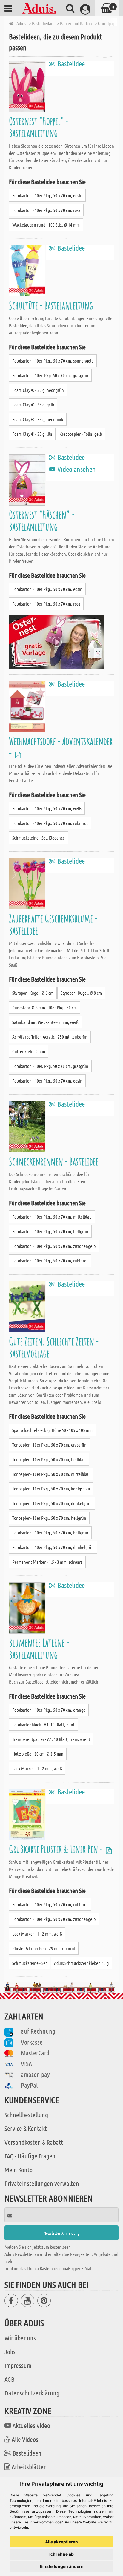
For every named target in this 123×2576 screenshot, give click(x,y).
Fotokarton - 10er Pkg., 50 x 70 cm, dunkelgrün (53, 1547)
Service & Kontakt (26, 2128)
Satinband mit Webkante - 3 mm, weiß (45, 1022)
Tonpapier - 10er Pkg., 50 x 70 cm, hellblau (49, 1459)
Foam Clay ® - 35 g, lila (32, 434)
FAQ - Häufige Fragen (30, 2156)
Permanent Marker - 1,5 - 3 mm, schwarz (47, 1562)
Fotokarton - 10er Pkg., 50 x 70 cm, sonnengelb (53, 361)
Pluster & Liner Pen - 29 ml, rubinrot (44, 1948)
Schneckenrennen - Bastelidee (54, 1161)
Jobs (10, 2352)
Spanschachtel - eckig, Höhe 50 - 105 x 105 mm (52, 1430)
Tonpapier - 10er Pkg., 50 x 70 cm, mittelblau (51, 1474)
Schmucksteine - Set (30, 1963)
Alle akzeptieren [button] (61, 2542)
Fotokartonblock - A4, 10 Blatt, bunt (43, 1724)
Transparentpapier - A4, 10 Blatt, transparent (51, 1739)
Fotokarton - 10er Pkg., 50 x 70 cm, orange (49, 1710)
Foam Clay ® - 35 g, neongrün (38, 390)
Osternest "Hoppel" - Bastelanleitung (39, 127)
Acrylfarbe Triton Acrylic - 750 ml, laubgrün (50, 1037)
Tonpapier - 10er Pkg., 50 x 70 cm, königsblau (51, 1489)
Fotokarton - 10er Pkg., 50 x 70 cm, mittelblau (52, 1217)
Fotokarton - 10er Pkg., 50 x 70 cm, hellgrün (50, 1231)
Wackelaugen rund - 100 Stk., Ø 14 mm (46, 225)
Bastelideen (27, 2453)
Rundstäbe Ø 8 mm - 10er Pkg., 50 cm (44, 1007)
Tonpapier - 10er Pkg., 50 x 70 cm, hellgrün (49, 1518)
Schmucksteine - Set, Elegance (39, 838)
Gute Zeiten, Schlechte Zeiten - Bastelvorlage (54, 1347)
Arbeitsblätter (29, 2467)
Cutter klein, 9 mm (29, 1051)
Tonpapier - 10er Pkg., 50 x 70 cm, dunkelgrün (52, 1503)
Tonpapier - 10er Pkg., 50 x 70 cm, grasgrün (49, 1445)
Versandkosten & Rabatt (34, 2142)
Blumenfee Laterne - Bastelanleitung (39, 1648)
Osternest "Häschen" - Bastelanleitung (42, 520)
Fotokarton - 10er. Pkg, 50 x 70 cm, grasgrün (50, 375)
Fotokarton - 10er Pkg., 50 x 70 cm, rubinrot (50, 823)
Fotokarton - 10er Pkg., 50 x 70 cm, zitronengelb (54, 1246)
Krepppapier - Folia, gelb (81, 434)
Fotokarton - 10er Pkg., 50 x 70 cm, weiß (47, 808)
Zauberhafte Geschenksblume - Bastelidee (53, 924)
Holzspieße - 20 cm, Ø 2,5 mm (38, 1754)
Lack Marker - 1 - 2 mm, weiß (37, 1768)
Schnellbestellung (26, 2115)
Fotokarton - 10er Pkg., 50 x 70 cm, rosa (46, 210)
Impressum (18, 2365)
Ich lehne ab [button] (61, 2554)
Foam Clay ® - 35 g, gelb (33, 405)
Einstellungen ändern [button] (62, 2566)
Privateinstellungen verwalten (42, 2183)
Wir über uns (20, 2338)
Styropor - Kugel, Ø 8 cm (81, 993)
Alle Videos (25, 2439)
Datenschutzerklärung (32, 2393)
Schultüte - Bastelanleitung (51, 305)
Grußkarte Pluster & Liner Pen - (57, 1849)
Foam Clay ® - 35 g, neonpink (38, 419)
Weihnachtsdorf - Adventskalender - (61, 747)
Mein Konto (19, 2170)
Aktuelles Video (31, 2425)
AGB (9, 2379)
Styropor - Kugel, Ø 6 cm (33, 993)
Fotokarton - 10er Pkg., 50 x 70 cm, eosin (47, 195)
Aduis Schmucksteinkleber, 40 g (81, 1963)
